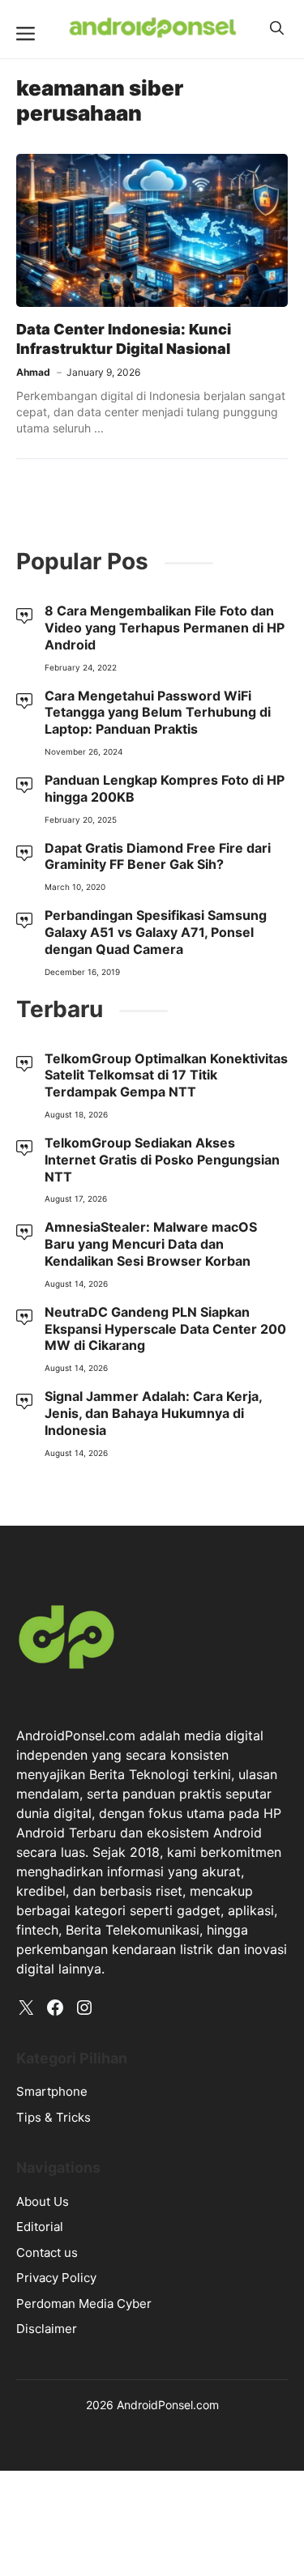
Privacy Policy (56, 2278)
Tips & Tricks (54, 2117)
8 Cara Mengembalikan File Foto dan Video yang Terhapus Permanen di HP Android (165, 628)
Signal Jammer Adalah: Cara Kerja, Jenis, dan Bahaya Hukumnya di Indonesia (153, 1413)
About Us (43, 2201)
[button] (277, 28)
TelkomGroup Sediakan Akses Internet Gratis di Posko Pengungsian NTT (162, 1160)
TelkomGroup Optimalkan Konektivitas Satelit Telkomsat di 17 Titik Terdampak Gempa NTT (166, 1075)
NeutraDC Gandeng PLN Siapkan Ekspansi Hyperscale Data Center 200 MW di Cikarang (165, 1329)
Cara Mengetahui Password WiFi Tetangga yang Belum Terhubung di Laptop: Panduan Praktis (158, 713)
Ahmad (33, 372)
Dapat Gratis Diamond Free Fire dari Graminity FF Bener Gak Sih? (158, 856)
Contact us (47, 2252)
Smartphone (52, 2091)
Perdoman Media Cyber (84, 2303)
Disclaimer (47, 2329)
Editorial (40, 2227)
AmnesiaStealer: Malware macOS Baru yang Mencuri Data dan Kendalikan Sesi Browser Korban (151, 1244)
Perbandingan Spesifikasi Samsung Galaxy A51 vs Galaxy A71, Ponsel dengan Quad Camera (156, 932)
